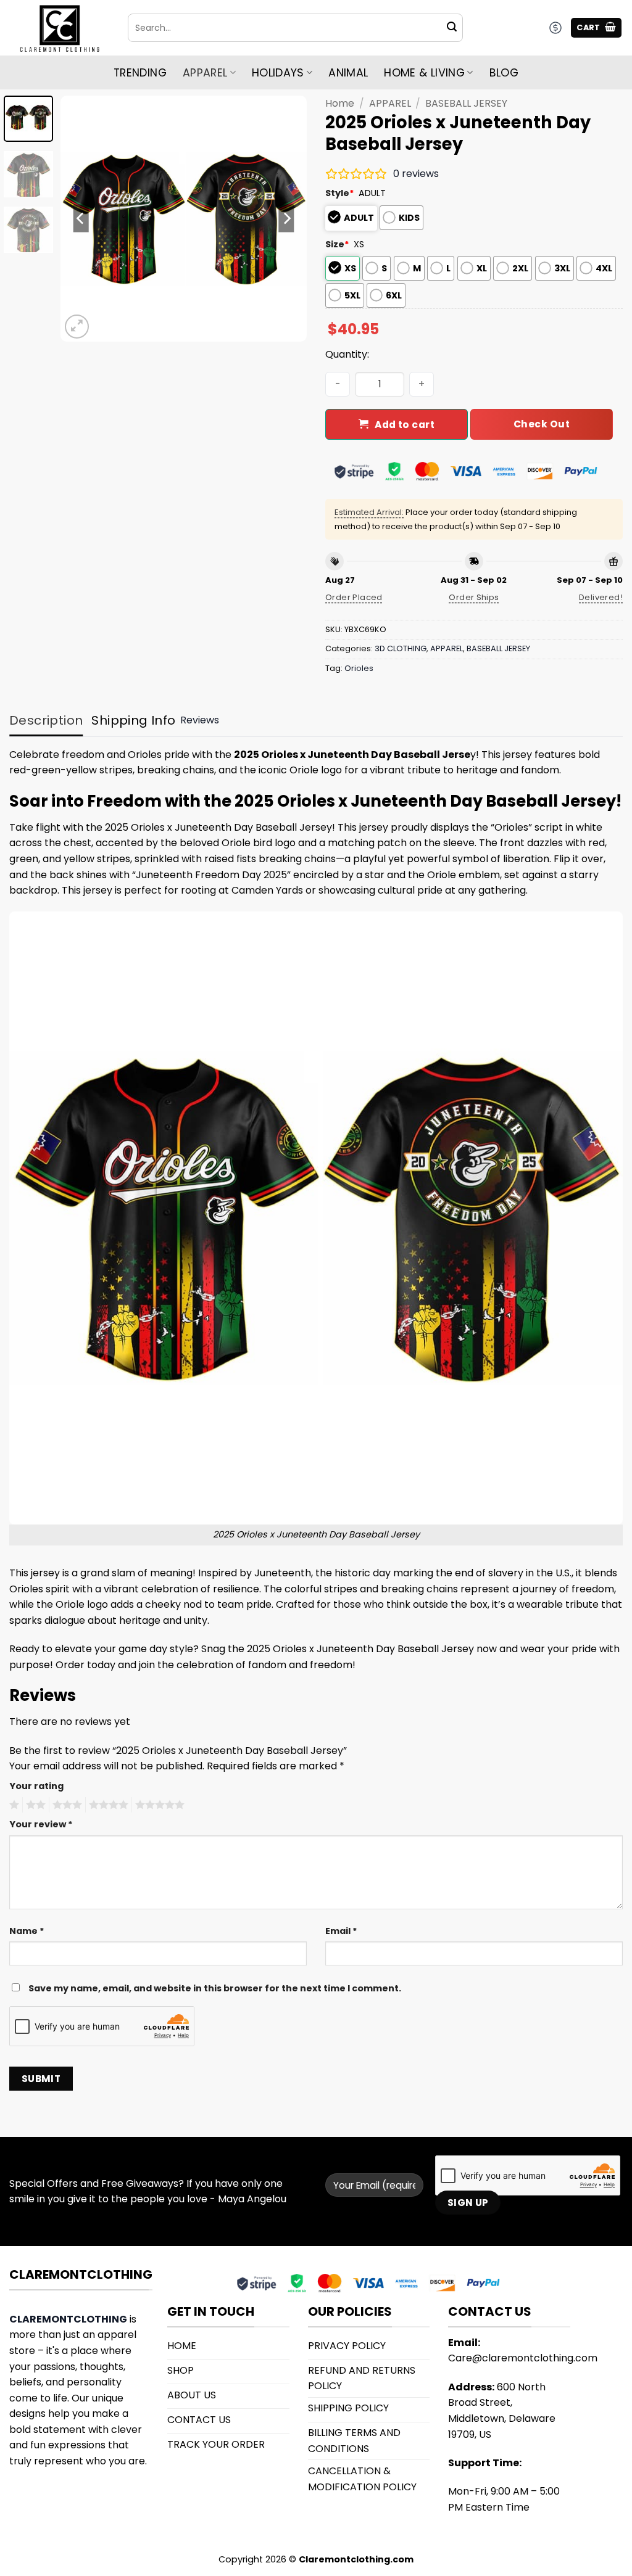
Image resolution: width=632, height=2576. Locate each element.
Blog (504, 73)
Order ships (474, 597)
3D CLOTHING (401, 648)
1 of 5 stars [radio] (13, 1805)
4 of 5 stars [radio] (107, 1805)
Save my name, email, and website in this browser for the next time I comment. (215, 1988)
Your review (41, 1824)
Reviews (200, 720)
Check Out (542, 424)
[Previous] (81, 218)
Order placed (354, 597)
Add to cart (405, 425)
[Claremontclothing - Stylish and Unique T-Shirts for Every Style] (59, 28)
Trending (140, 73)
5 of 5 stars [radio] (158, 1805)
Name (27, 1931)
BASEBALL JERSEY (466, 103)
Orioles (359, 668)
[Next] (286, 218)
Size (337, 244)
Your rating (36, 1786)
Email (341, 1931)
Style (340, 193)
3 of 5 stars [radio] (65, 1805)
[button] (596, 28)
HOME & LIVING (424, 73)
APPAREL (390, 103)
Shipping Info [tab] (133, 720)
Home (340, 103)
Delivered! (601, 597)
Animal (348, 73)
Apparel (205, 73)
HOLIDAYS (278, 73)
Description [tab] (46, 720)
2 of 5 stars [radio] (34, 1805)
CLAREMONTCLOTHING (68, 2319)
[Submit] (452, 28)
